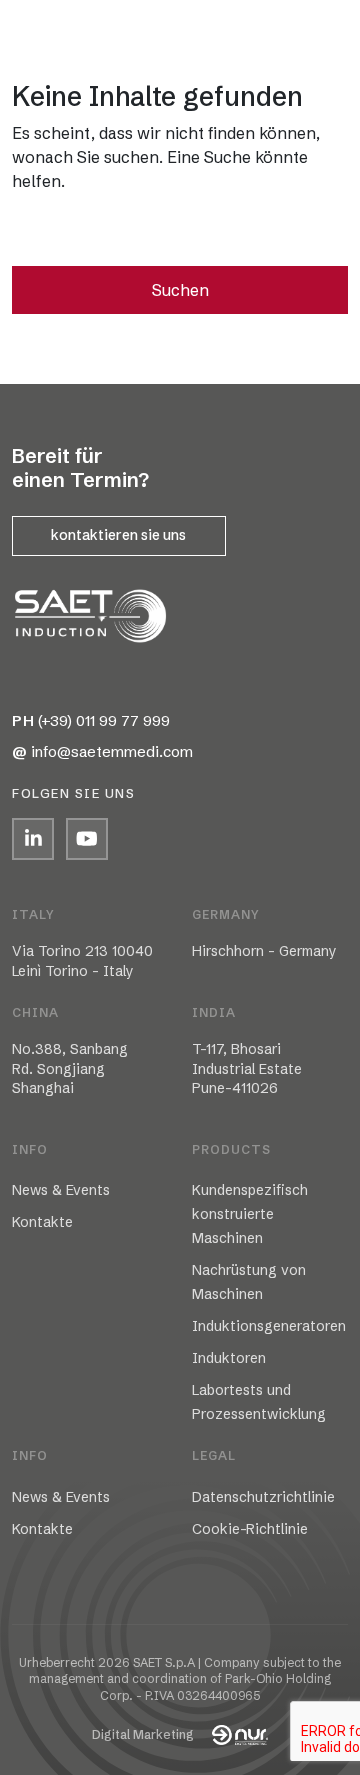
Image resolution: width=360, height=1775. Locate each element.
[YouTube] (87, 839)
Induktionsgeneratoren (269, 1326)
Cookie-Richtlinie (250, 1529)
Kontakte (42, 1222)
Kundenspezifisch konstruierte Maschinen (250, 1214)
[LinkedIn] (33, 839)
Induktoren (229, 1358)
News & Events (61, 1190)
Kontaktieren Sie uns (118, 535)
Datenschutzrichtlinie (263, 1497)
